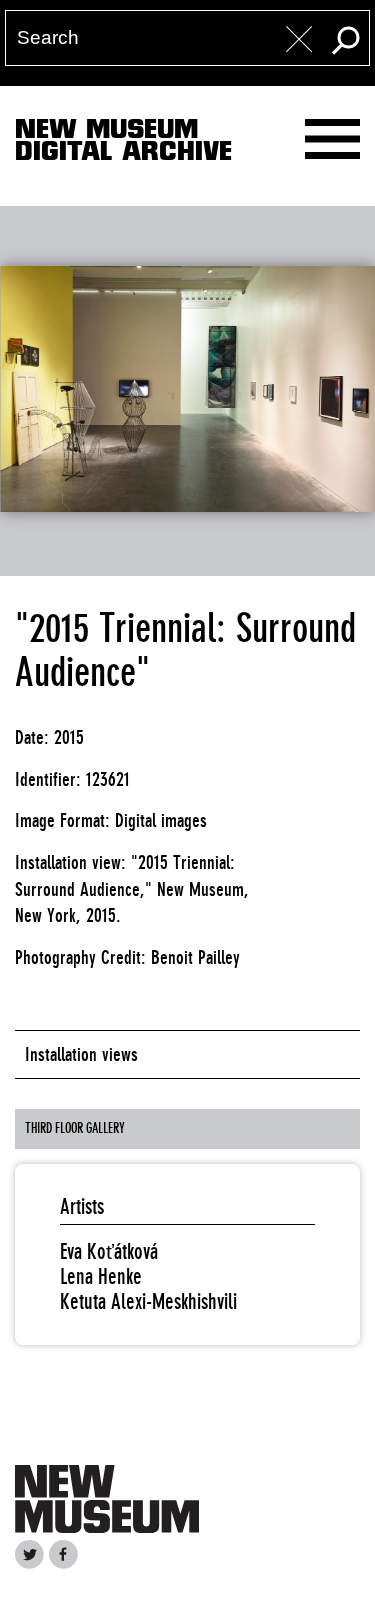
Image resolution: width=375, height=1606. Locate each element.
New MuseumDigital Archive (123, 144)
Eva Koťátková (109, 1251)
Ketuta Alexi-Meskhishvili (148, 1301)
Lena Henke (101, 1276)
